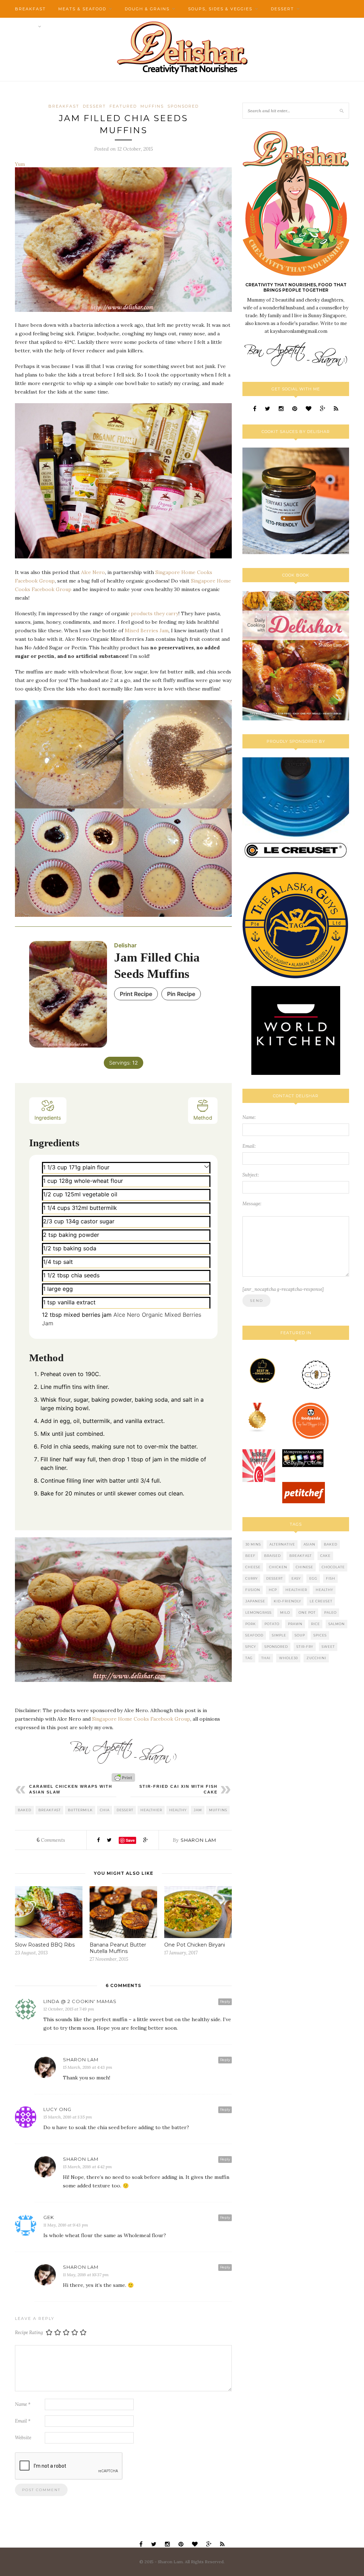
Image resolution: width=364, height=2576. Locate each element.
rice (315, 1624)
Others (25, 27)
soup (300, 1635)
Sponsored (183, 106)
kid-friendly (287, 1601)
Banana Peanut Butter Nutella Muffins (118, 1948)
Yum (20, 164)
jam (198, 1810)
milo (285, 1612)
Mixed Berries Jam (147, 631)
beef (250, 1556)
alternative (282, 1544)
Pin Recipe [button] (181, 994)
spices (320, 1635)
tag (249, 1658)
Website (23, 2438)
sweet (328, 1647)
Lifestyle (67, 27)
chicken (278, 1567)
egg (313, 1578)
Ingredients (48, 1118)
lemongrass (258, 1612)
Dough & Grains (147, 9)
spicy (251, 1647)
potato (272, 1624)
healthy (178, 1810)
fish (331, 1578)
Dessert (282, 9)
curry (251, 1578)
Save (130, 1840)
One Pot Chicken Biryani (195, 1945)
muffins (218, 1810)
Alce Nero (93, 572)
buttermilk (80, 1810)
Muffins (152, 106)
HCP (273, 1590)
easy (296, 1578)
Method (203, 1118)
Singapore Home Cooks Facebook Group (141, 1719)
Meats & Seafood (82, 9)
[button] (207, 1166)
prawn (295, 1624)
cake (325, 1556)
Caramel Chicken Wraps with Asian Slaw (71, 1789)
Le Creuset (321, 1601)
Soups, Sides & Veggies (220, 9)
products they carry (155, 613)
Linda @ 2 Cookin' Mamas (80, 2001)
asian (309, 1544)
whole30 (288, 1658)
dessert (125, 1810)
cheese (253, 1567)
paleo (330, 1612)
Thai (266, 1658)
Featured (123, 106)
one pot (307, 1612)
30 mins (253, 1544)
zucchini (316, 1658)
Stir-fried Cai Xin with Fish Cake (178, 1789)
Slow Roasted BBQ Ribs (45, 1945)
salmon (337, 1624)
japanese (255, 1601)
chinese (304, 1567)
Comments (51, 1840)
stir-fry (305, 1647)
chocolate (333, 1567)
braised (272, 1556)
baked (25, 1810)
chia (105, 1810)
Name (23, 2404)
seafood (254, 1635)
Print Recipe (136, 994)
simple (279, 1635)
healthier (151, 1810)
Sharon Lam (198, 1840)
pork (251, 1624)
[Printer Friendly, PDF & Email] (123, 1777)
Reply (225, 2001)
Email (23, 2421)
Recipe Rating (29, 2333)
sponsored (276, 1647)
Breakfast (30, 9)
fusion (253, 1590)
